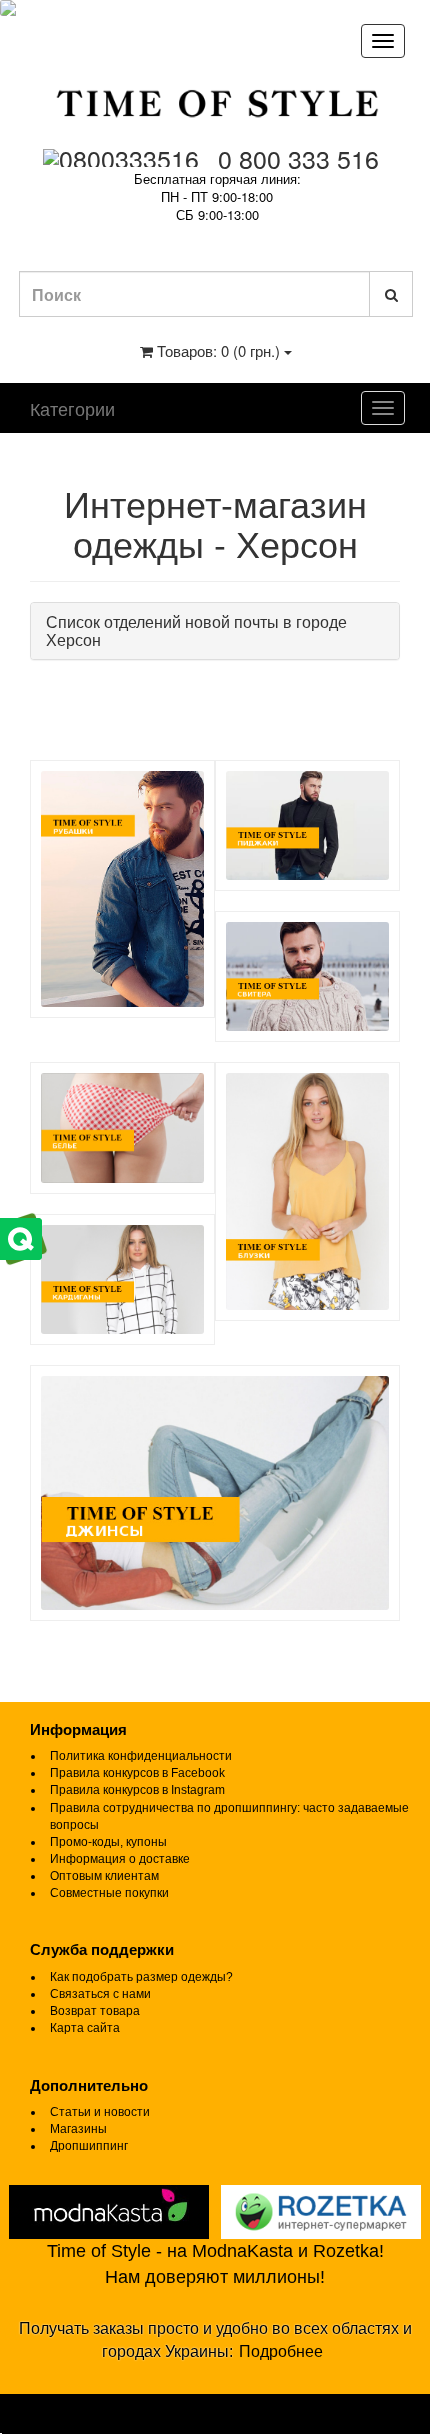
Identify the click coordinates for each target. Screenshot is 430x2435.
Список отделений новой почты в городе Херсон (196, 630)
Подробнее (281, 2351)
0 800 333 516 (298, 158)
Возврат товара (95, 2011)
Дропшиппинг (89, 2146)
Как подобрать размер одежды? (141, 1977)
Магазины (78, 2129)
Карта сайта (85, 2028)
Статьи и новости (100, 2112)
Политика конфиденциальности (141, 1756)
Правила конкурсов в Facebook (137, 1773)
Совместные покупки (109, 1893)
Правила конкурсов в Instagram (137, 1790)
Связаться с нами (100, 1994)
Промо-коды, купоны (108, 1842)
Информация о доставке (120, 1859)
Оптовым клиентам (104, 1876)
